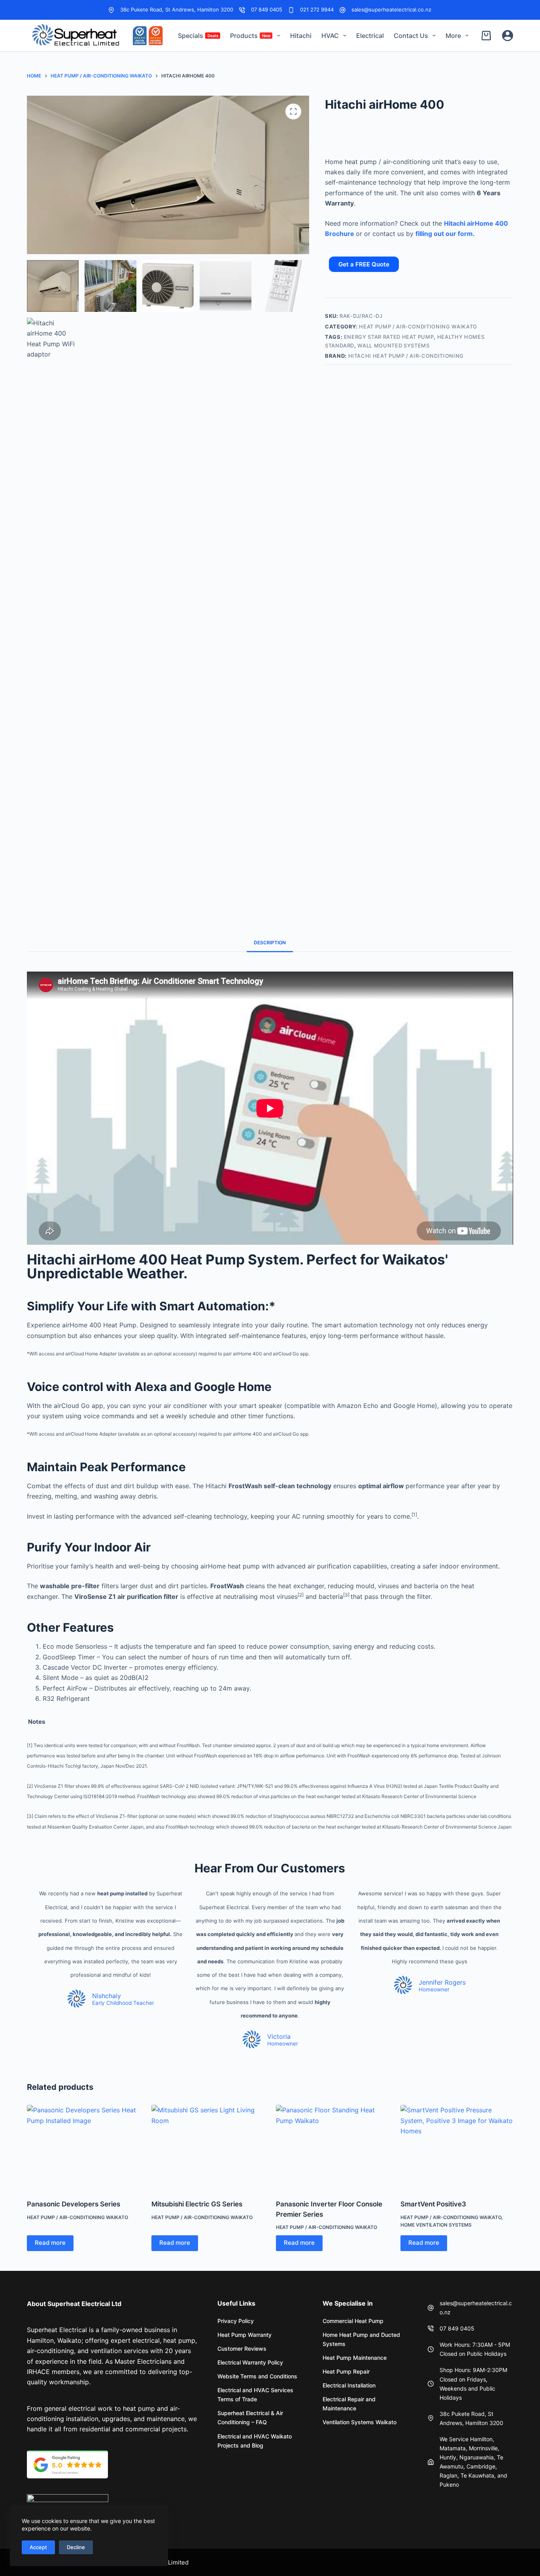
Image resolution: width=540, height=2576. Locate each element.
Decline (76, 2547)
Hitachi (301, 36)
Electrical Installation (349, 2385)
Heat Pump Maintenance (355, 2358)
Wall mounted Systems (393, 345)
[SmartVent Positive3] (457, 2147)
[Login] (508, 36)
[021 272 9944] (291, 10)
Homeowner (283, 2044)
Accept (38, 2547)
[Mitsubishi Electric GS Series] (208, 2147)
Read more (50, 2243)
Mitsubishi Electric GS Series (197, 2204)
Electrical (370, 36)
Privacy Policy (236, 2321)
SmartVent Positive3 (433, 2204)
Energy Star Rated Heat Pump (389, 337)
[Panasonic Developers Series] (83, 2147)
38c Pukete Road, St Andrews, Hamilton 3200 (177, 9)
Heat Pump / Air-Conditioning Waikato (418, 326)
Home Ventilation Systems (436, 2225)
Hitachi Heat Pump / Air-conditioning (406, 356)
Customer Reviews (242, 2349)
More (453, 36)
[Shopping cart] (488, 36)
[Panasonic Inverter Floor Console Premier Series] (332, 2147)
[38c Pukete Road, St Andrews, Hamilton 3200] (111, 10)
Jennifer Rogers (442, 1982)
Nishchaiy (107, 1996)
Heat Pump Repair (346, 2371)
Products (250, 36)
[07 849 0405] (242, 10)
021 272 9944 (317, 9)
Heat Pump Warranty (245, 2335)
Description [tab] (270, 943)
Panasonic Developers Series (74, 2204)
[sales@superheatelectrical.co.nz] (343, 10)
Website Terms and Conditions (257, 2376)
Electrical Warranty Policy (250, 2362)
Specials (198, 36)
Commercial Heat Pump (353, 2321)
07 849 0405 (267, 9)
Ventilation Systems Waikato (360, 2422)
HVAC (330, 36)
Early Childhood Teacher (123, 2003)
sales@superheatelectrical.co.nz (391, 9)
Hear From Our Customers (270, 1868)
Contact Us (411, 36)
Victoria (279, 2036)
